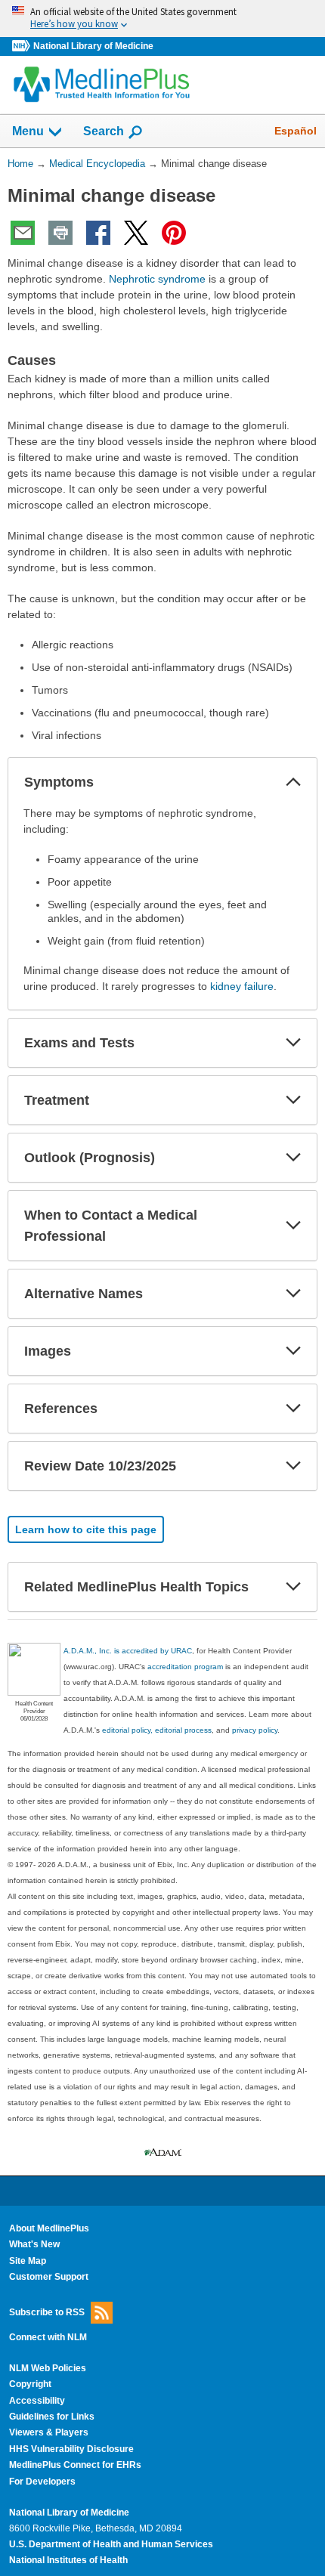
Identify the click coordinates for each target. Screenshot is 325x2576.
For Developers (42, 2482)
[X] (136, 233)
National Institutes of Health (68, 2560)
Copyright (30, 2384)
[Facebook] (98, 233)
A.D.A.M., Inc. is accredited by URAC (128, 1651)
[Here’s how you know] (162, 19)
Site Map (28, 2261)
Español (296, 131)
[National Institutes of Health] (23, 46)
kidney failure (242, 986)
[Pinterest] (174, 233)
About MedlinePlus (49, 2228)
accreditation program (185, 1667)
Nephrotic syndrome (157, 279)
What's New (34, 2244)
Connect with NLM (48, 2337)
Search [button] (104, 131)
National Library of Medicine (93, 46)
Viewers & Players (49, 2432)
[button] (293, 782)
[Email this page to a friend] (23, 233)
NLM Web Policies (48, 2368)
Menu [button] (28, 131)
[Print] (60, 233)
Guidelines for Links (52, 2417)
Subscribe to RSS (47, 2312)
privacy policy (255, 1730)
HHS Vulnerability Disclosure (71, 2449)
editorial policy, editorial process (157, 1730)
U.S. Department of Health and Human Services (111, 2544)
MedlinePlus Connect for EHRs (75, 2465)
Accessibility (37, 2401)
